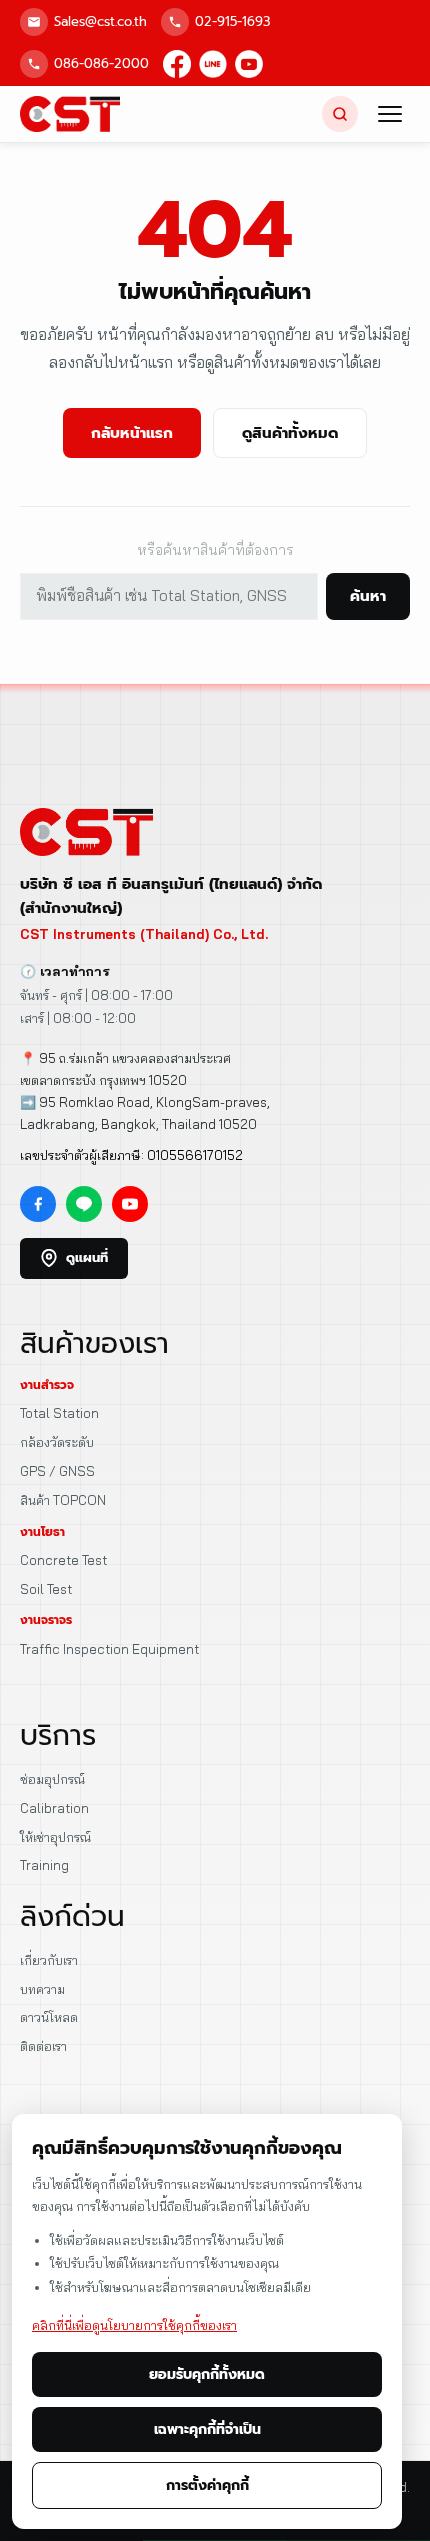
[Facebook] (177, 64)
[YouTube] (249, 64)
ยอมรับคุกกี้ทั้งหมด (207, 2374)
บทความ (42, 1989)
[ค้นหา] (340, 114)
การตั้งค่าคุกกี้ (207, 2485)
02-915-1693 (232, 21)
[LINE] (213, 64)
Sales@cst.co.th (100, 21)
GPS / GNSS (57, 1471)
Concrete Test (63, 1560)
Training (44, 1865)
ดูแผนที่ (87, 1257)
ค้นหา (368, 596)
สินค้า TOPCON (63, 1500)
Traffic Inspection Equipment (109, 1649)
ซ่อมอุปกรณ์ (52, 1779)
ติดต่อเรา (43, 2046)
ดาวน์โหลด (49, 2017)
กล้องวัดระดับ (57, 1442)
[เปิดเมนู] (390, 114)
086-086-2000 (101, 63)
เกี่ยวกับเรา (49, 1960)
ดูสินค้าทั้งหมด (290, 433)
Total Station (59, 1413)
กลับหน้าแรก (132, 433)
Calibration (54, 1808)
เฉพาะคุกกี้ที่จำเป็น (207, 2429)
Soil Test (46, 1589)
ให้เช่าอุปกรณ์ (55, 1837)
